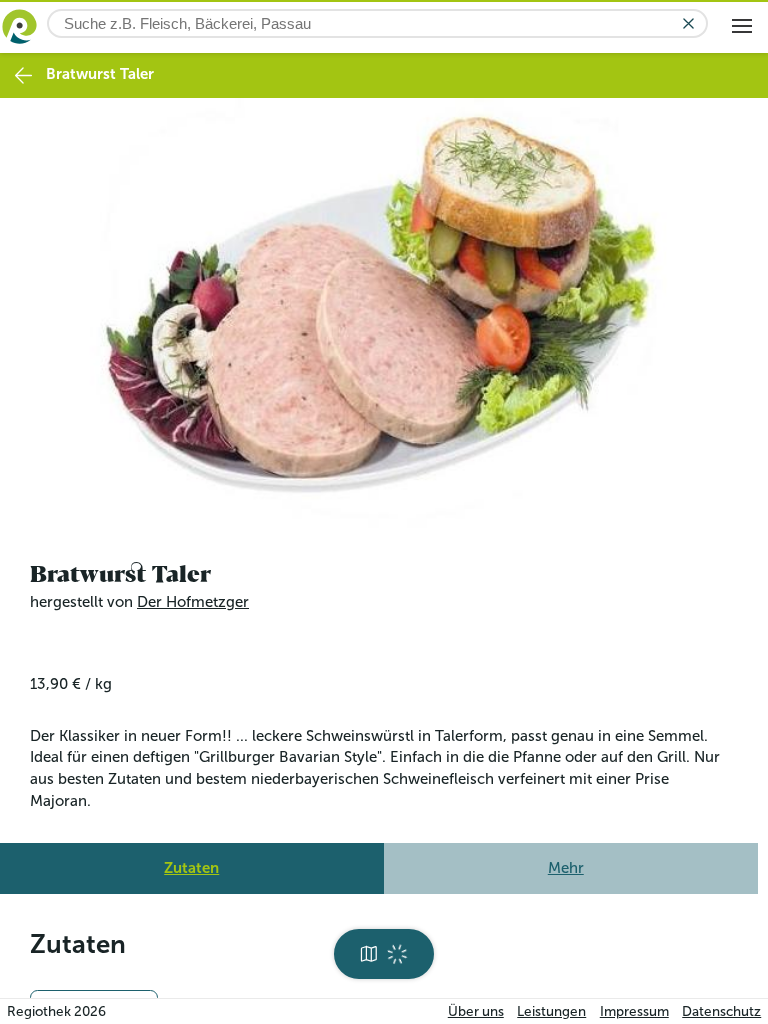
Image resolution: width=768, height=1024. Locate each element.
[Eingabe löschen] (688, 23)
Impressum (634, 1011)
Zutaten (191, 862)
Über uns (476, 1011)
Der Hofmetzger (193, 597)
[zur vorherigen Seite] (23, 75)
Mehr (566, 862)
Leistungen (551, 1011)
